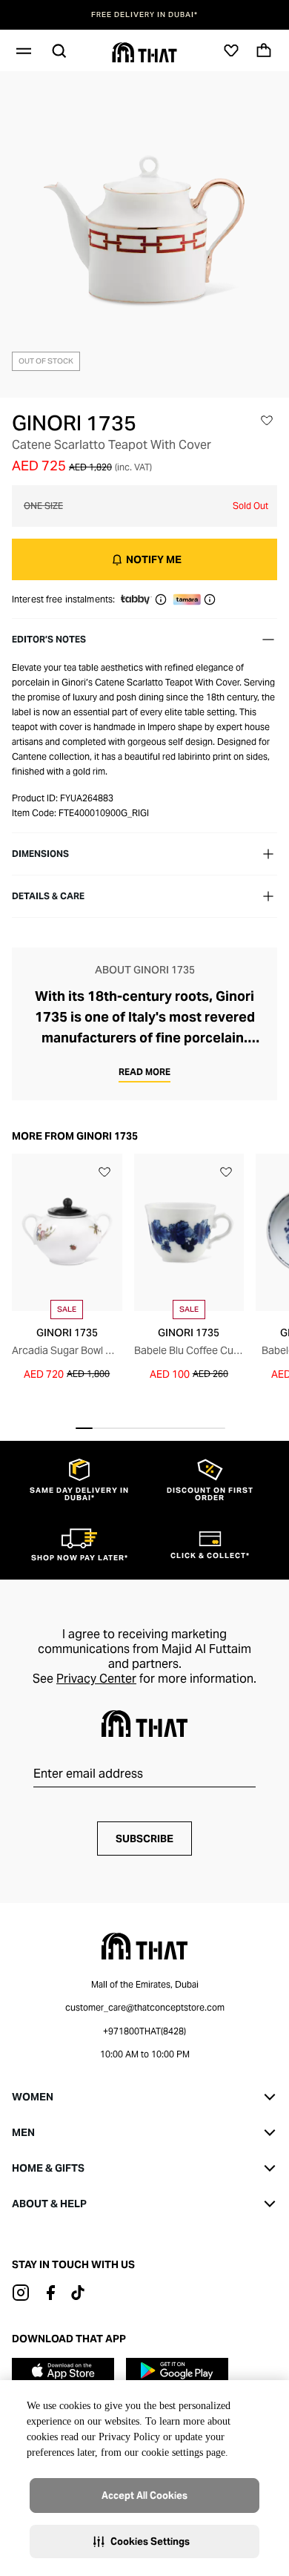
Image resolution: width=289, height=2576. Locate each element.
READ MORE (144, 1072)
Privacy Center (96, 1679)
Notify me (154, 559)
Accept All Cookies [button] (144, 2495)
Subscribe (144, 1839)
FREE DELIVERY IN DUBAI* (144, 15)
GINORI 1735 (74, 423)
